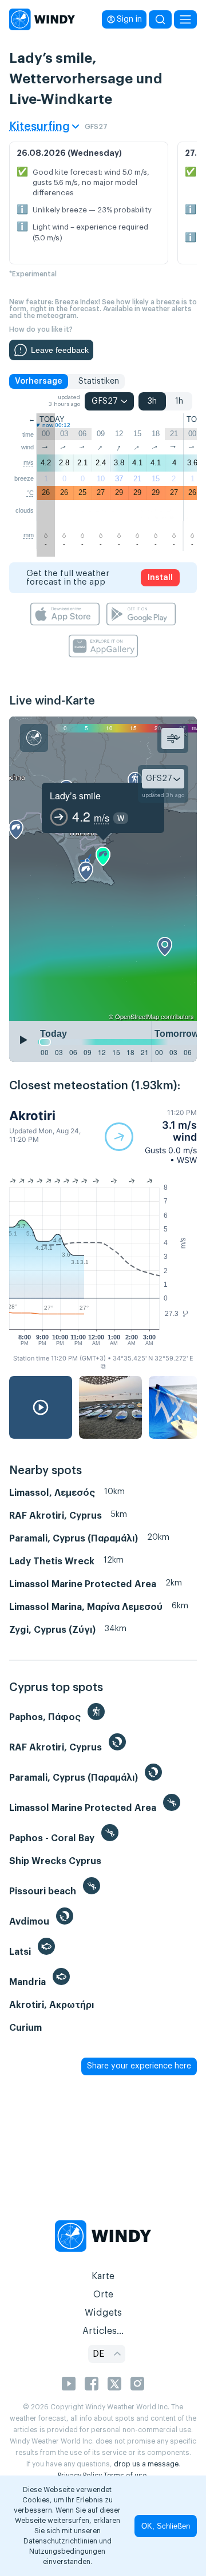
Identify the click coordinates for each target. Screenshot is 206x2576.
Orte (103, 2295)
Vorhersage (39, 381)
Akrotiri (32, 1116)
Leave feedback (60, 350)
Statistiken (99, 381)
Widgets (103, 2313)
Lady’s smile (75, 796)
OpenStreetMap (137, 1016)
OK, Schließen (166, 2526)
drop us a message (146, 2464)
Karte (103, 2276)
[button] (151, 1136)
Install (160, 578)
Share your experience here (139, 2066)
